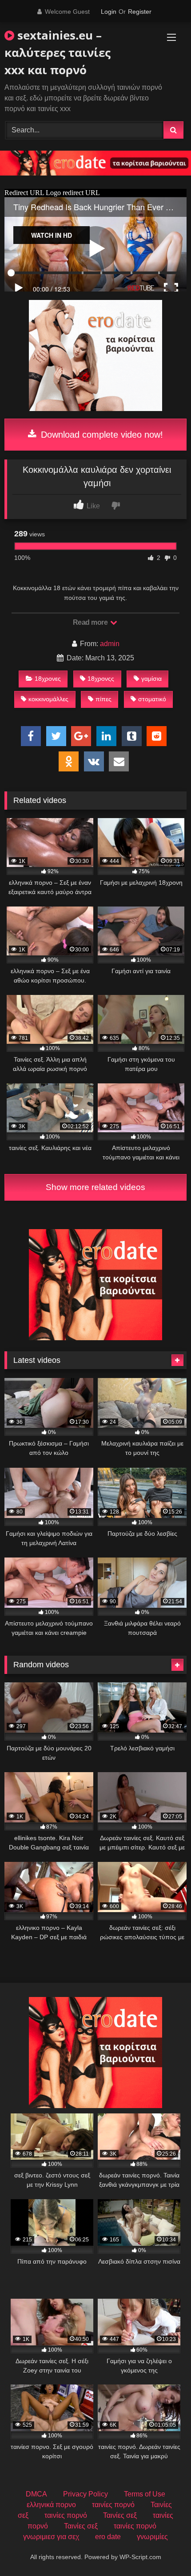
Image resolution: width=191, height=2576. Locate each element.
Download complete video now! (101, 435)
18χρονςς (101, 679)
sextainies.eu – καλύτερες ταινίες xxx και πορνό (58, 52)
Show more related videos (95, 1187)
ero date (108, 2537)
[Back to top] (163, 2550)
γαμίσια (151, 679)
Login (109, 12)
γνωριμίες (152, 2537)
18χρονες (48, 679)
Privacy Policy (86, 2494)
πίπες (103, 699)
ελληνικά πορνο (51, 2505)
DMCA (36, 2494)
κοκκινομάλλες (48, 699)
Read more (91, 622)
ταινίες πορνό (113, 2505)
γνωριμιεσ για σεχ (51, 2537)
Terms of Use (145, 2494)
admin (110, 644)
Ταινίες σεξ (120, 2515)
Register (140, 12)
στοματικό (152, 699)
